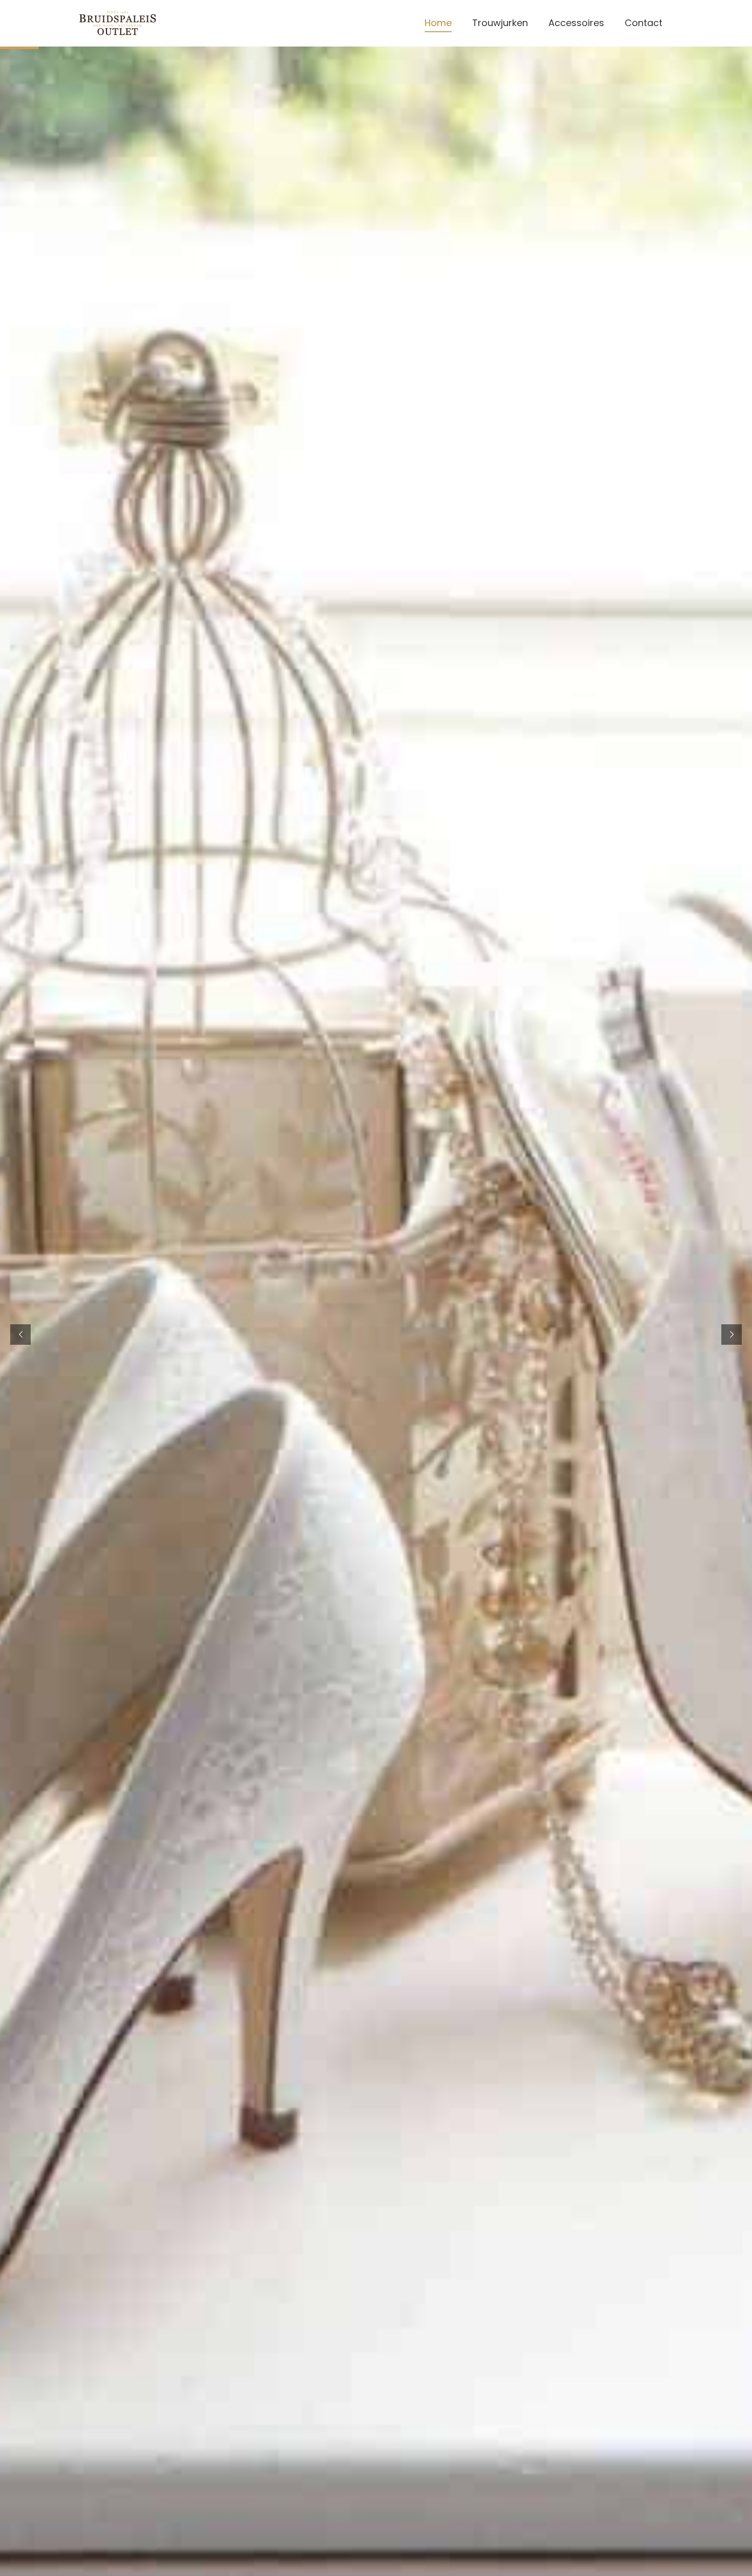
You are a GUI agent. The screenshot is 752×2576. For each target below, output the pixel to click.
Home (438, 23)
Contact (644, 23)
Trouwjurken (500, 23)
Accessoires (576, 23)
